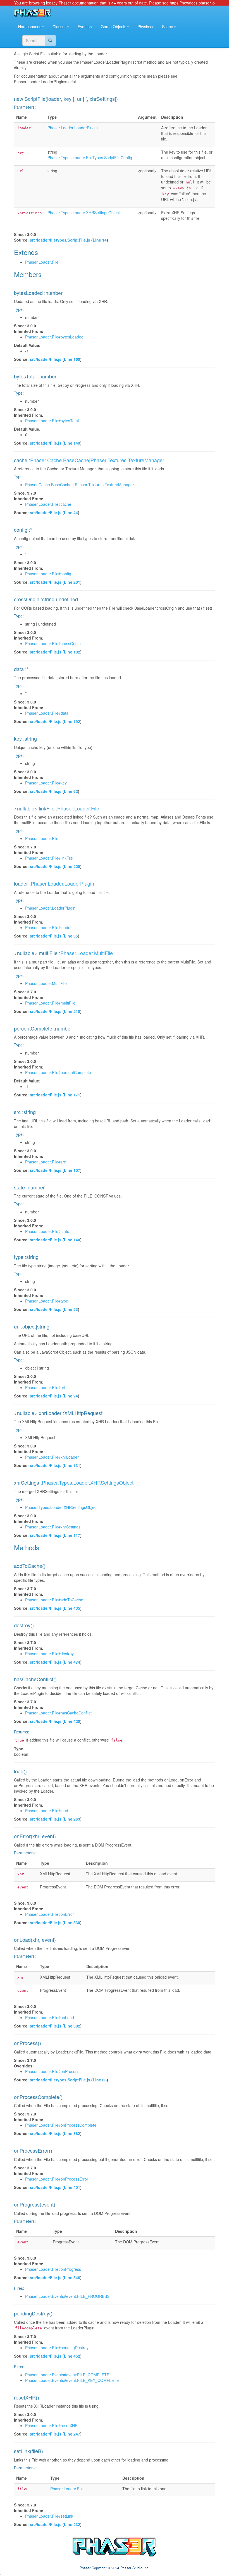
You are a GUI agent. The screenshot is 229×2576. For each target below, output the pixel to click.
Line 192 (72, 721)
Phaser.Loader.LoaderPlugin (73, 128)
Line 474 (72, 1662)
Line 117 (72, 1535)
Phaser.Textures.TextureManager (127, 460)
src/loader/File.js (46, 359)
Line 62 (71, 791)
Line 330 (72, 1923)
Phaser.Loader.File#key (46, 783)
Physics (144, 27)
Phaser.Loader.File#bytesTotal (52, 421)
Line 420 (72, 1721)
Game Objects (114, 27)
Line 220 (72, 866)
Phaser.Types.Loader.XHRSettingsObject (84, 213)
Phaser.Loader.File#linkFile (49, 858)
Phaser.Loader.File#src (46, 1162)
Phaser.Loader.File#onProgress (53, 2269)
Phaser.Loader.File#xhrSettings (53, 1527)
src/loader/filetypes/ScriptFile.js (60, 240)
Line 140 (72, 1240)
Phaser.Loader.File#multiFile (50, 1003)
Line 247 (72, 2434)
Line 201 (72, 582)
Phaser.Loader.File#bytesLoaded (54, 337)
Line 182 (72, 652)
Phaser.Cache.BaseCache (60, 460)
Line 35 (71, 936)
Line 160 (72, 359)
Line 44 (71, 512)
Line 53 (71, 1309)
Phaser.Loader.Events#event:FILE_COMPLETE (67, 2375)
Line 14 (100, 240)
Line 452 (72, 2356)
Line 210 (72, 1011)
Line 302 (72, 2026)
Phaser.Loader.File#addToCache (54, 1600)
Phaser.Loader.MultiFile (87, 953)
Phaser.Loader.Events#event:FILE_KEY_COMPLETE (72, 2380)
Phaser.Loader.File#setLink (49, 2516)
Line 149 (72, 443)
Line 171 (72, 1095)
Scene (168, 27)
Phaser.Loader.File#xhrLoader (52, 1457)
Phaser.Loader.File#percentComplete (58, 1072)
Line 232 (72, 2524)
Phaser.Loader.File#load (47, 1811)
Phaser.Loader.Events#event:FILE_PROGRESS (67, 2296)
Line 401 (72, 2187)
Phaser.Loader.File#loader (48, 927)
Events (84, 27)
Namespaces (30, 27)
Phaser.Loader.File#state (47, 1231)
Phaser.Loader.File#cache (48, 504)
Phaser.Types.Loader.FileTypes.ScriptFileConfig (90, 158)
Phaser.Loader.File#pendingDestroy (57, 2348)
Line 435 (72, 1608)
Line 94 (71, 1396)
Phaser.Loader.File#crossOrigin (53, 643)
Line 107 (72, 1170)
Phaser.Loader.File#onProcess (52, 2071)
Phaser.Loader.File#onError (50, 1914)
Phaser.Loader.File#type (47, 1301)
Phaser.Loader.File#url (45, 1387)
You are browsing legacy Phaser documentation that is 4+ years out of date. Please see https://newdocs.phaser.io (115, 3)
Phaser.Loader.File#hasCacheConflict (58, 1713)
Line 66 (100, 2080)
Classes (59, 27)
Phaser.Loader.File (42, 262)
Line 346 (72, 2277)
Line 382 (72, 2133)
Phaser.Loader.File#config (48, 574)
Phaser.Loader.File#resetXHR (51, 2425)
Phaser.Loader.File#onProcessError (57, 2179)
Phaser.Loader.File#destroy (49, 1654)
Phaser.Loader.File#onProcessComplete (61, 2125)
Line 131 (72, 1465)
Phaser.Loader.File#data (47, 713)
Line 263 (72, 1819)
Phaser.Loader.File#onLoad (50, 2017)
